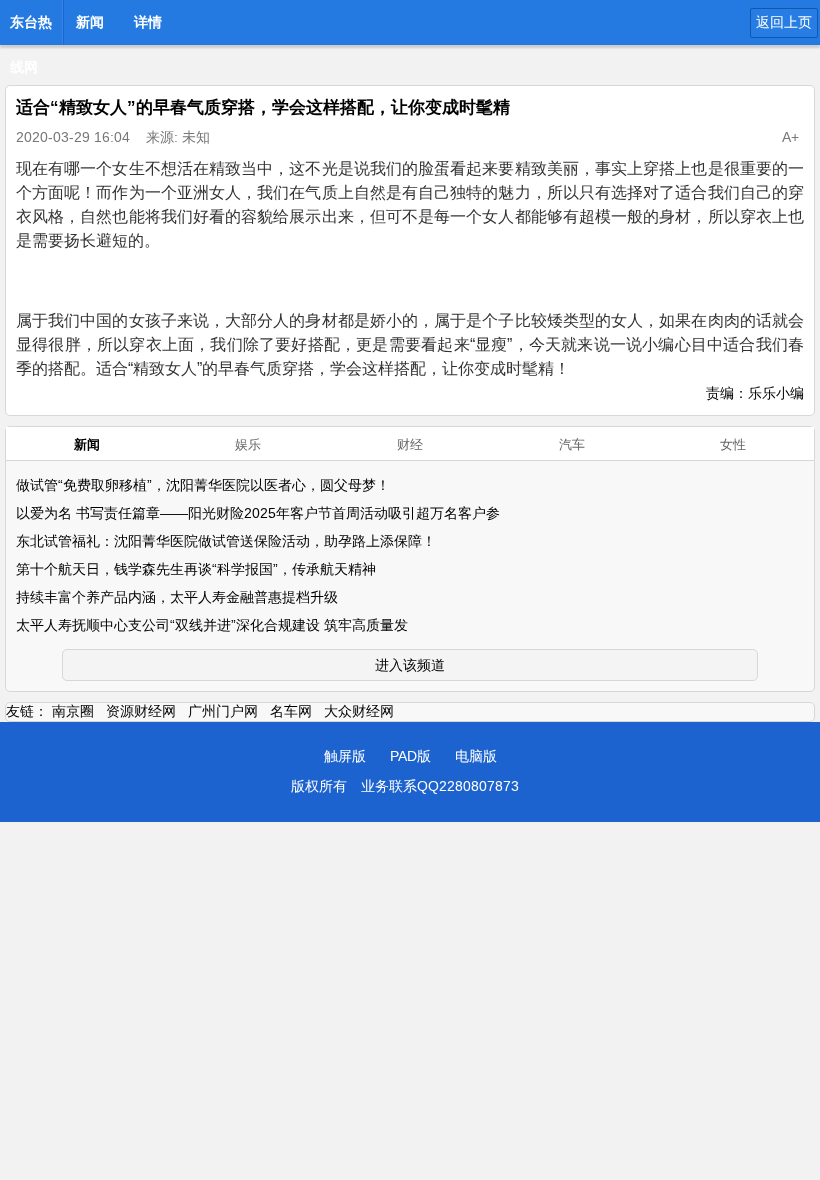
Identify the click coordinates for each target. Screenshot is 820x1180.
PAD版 (410, 756)
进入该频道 (410, 665)
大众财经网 (359, 711)
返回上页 (784, 22)
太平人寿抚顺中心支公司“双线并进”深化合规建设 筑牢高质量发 (212, 625)
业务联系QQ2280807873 (440, 786)
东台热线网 (31, 28)
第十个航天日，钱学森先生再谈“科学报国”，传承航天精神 (196, 569)
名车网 (291, 711)
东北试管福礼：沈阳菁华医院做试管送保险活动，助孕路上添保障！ (226, 541)
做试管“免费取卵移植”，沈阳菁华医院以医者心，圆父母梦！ (203, 485)
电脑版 (476, 756)
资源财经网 (141, 711)
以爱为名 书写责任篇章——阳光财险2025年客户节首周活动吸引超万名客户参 (258, 513)
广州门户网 (223, 711)
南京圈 (73, 711)
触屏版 (345, 756)
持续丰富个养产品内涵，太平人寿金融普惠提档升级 (177, 597)
